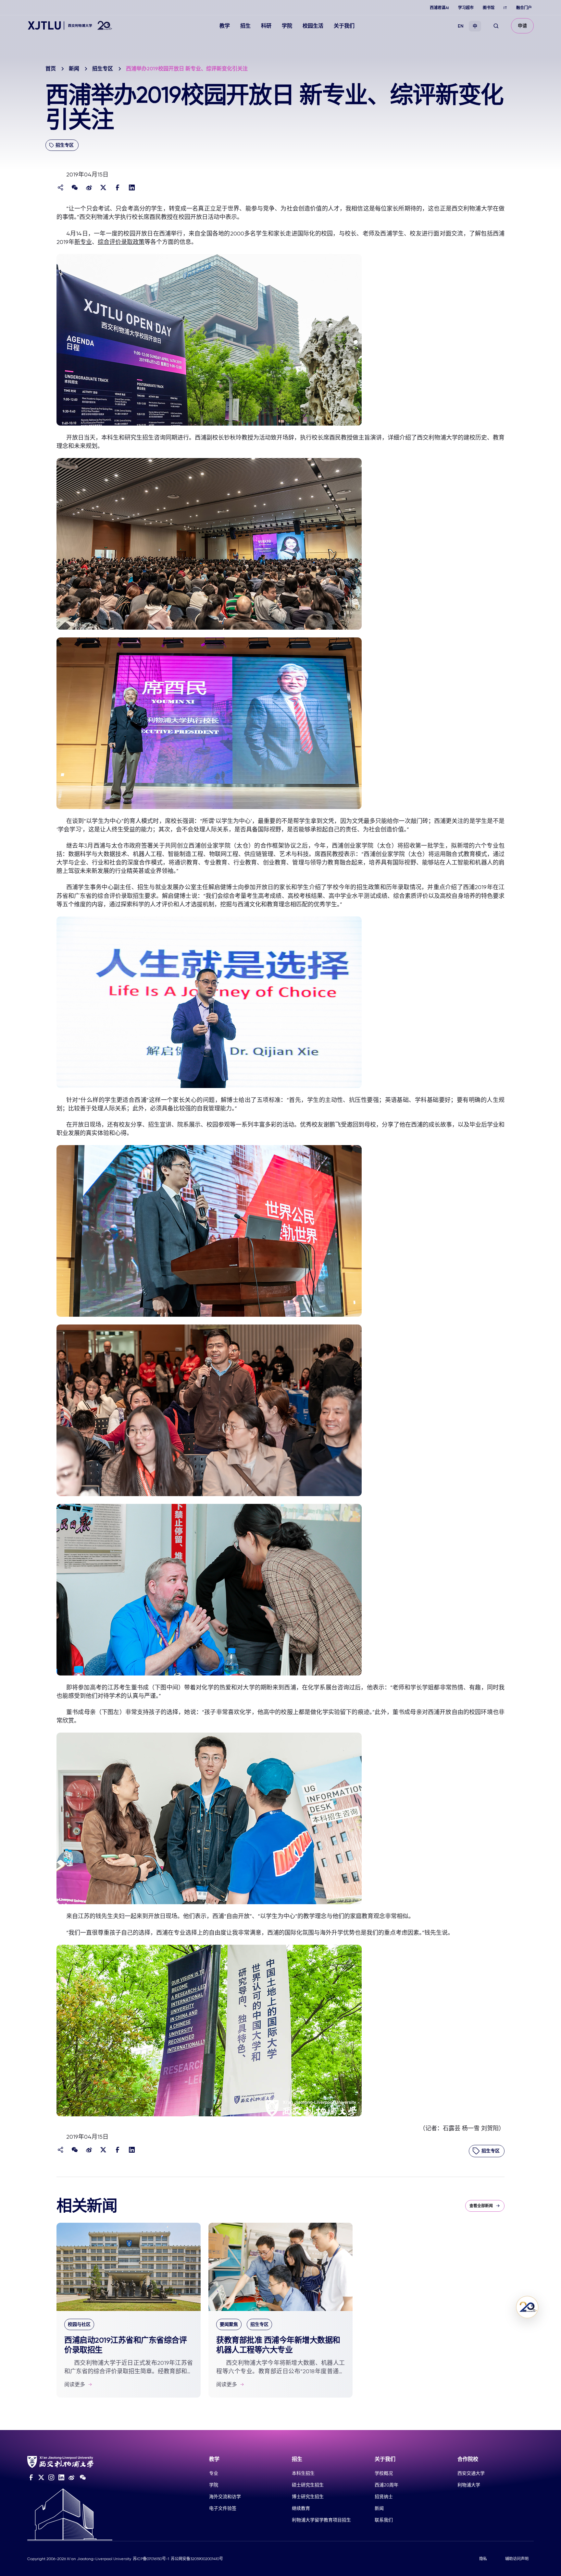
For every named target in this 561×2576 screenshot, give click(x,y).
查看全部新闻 (481, 2206)
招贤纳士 (384, 2497)
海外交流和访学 (225, 2497)
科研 (266, 26)
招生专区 (103, 69)
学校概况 (384, 2473)
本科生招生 (303, 2473)
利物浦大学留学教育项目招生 (321, 2520)
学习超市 (466, 8)
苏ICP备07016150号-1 (151, 2559)
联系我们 (384, 2520)
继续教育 (301, 2508)
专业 (214, 2473)
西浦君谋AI (439, 8)
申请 (522, 26)
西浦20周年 (386, 2485)
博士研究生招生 (308, 2497)
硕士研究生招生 (308, 2485)
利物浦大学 (469, 2485)
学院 (287, 26)
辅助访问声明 (517, 2559)
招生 (245, 26)
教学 (225, 26)
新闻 (74, 69)
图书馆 (489, 8)
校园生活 (313, 26)
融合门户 (524, 8)
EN (461, 26)
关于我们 (344, 26)
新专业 (83, 242)
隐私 (483, 2559)
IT (505, 8)
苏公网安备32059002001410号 (197, 2559)
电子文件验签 (223, 2508)
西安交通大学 (471, 2473)
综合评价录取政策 (121, 242)
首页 (51, 69)
